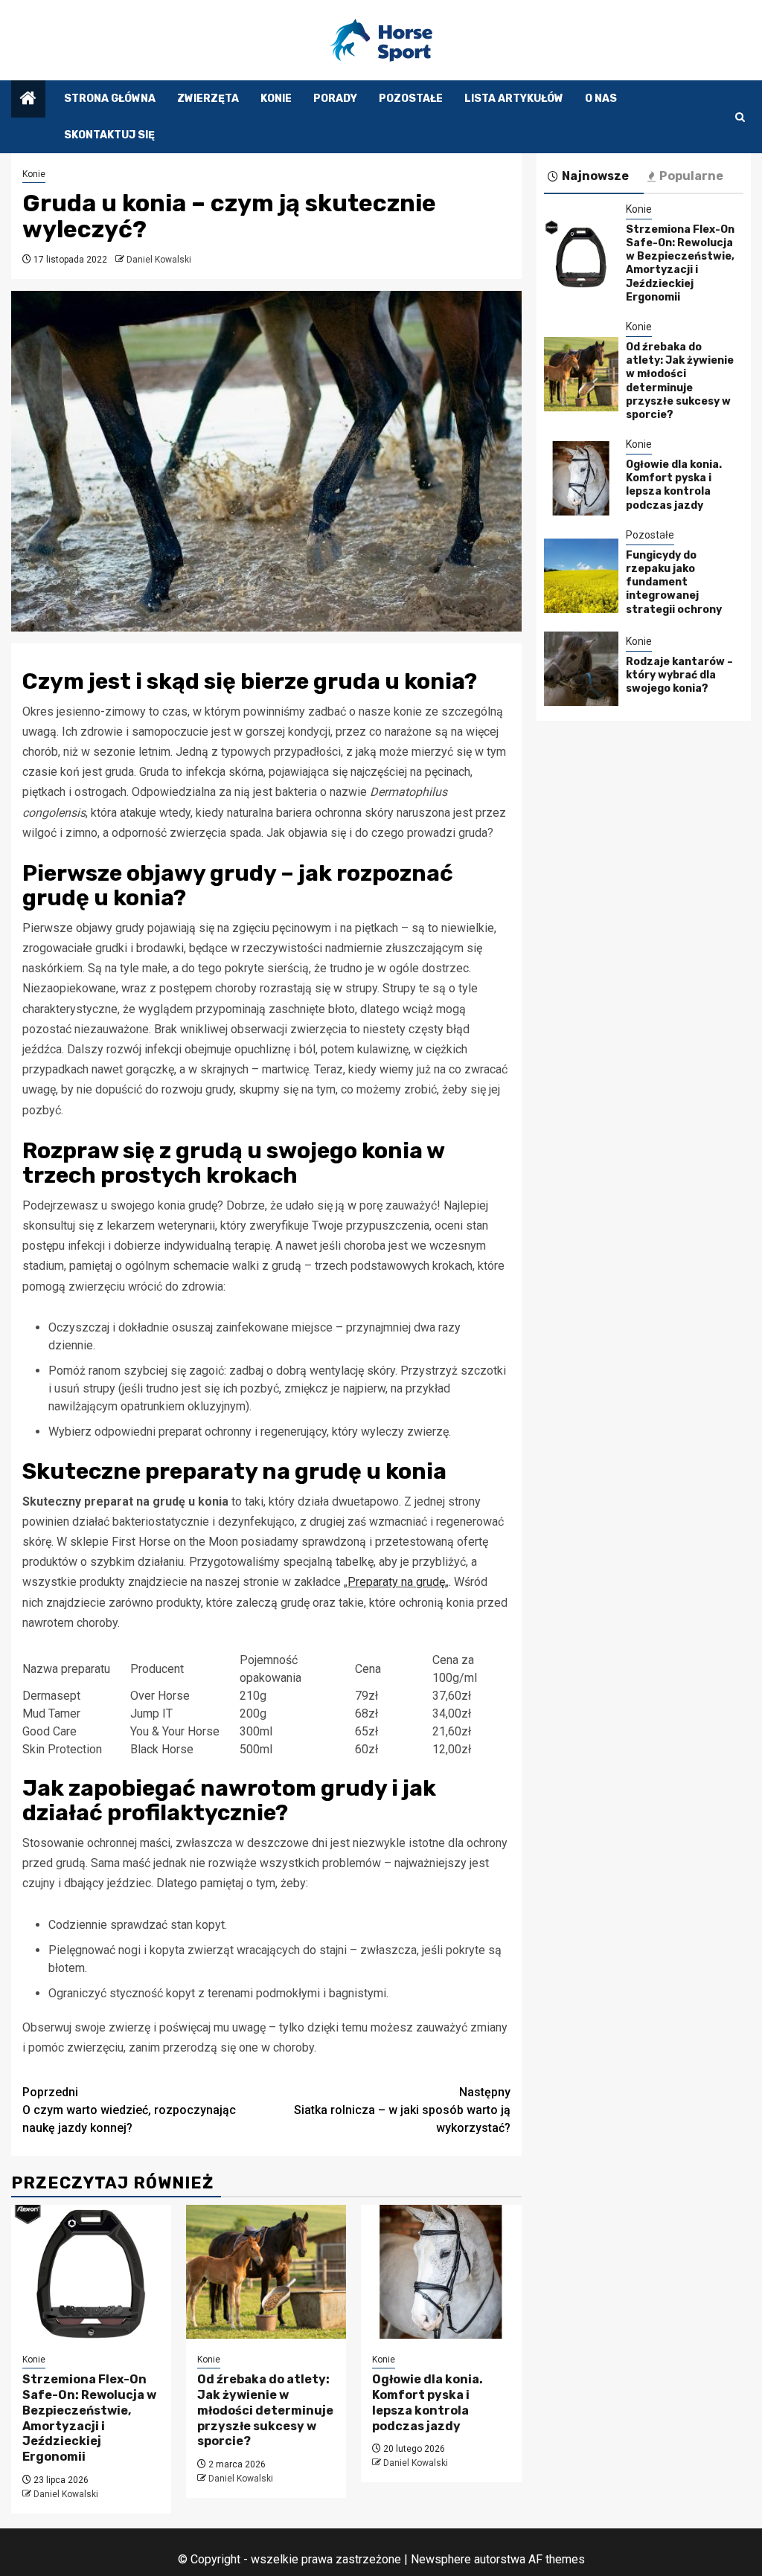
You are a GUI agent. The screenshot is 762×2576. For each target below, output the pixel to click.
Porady (335, 99)
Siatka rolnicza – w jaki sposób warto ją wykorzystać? (402, 2110)
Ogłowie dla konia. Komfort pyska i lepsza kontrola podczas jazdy (428, 2402)
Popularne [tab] (691, 176)
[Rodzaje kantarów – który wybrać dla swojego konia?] (581, 669)
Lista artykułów (514, 99)
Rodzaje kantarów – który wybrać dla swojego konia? (679, 675)
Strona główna (110, 99)
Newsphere (441, 2559)
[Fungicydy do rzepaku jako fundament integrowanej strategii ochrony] (581, 576)
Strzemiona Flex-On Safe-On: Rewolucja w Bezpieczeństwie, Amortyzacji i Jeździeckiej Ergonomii (89, 2418)
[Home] (28, 100)
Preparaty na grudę (396, 1582)
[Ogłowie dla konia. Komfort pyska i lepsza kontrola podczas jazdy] (441, 2272)
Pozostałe (411, 99)
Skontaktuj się (109, 135)
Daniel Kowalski (159, 260)
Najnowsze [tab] (595, 176)
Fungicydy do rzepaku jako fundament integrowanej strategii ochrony (674, 582)
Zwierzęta (208, 99)
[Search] (740, 117)
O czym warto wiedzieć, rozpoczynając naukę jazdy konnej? (129, 2110)
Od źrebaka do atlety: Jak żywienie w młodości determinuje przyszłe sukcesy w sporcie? (265, 2410)
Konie (276, 99)
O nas (601, 99)
